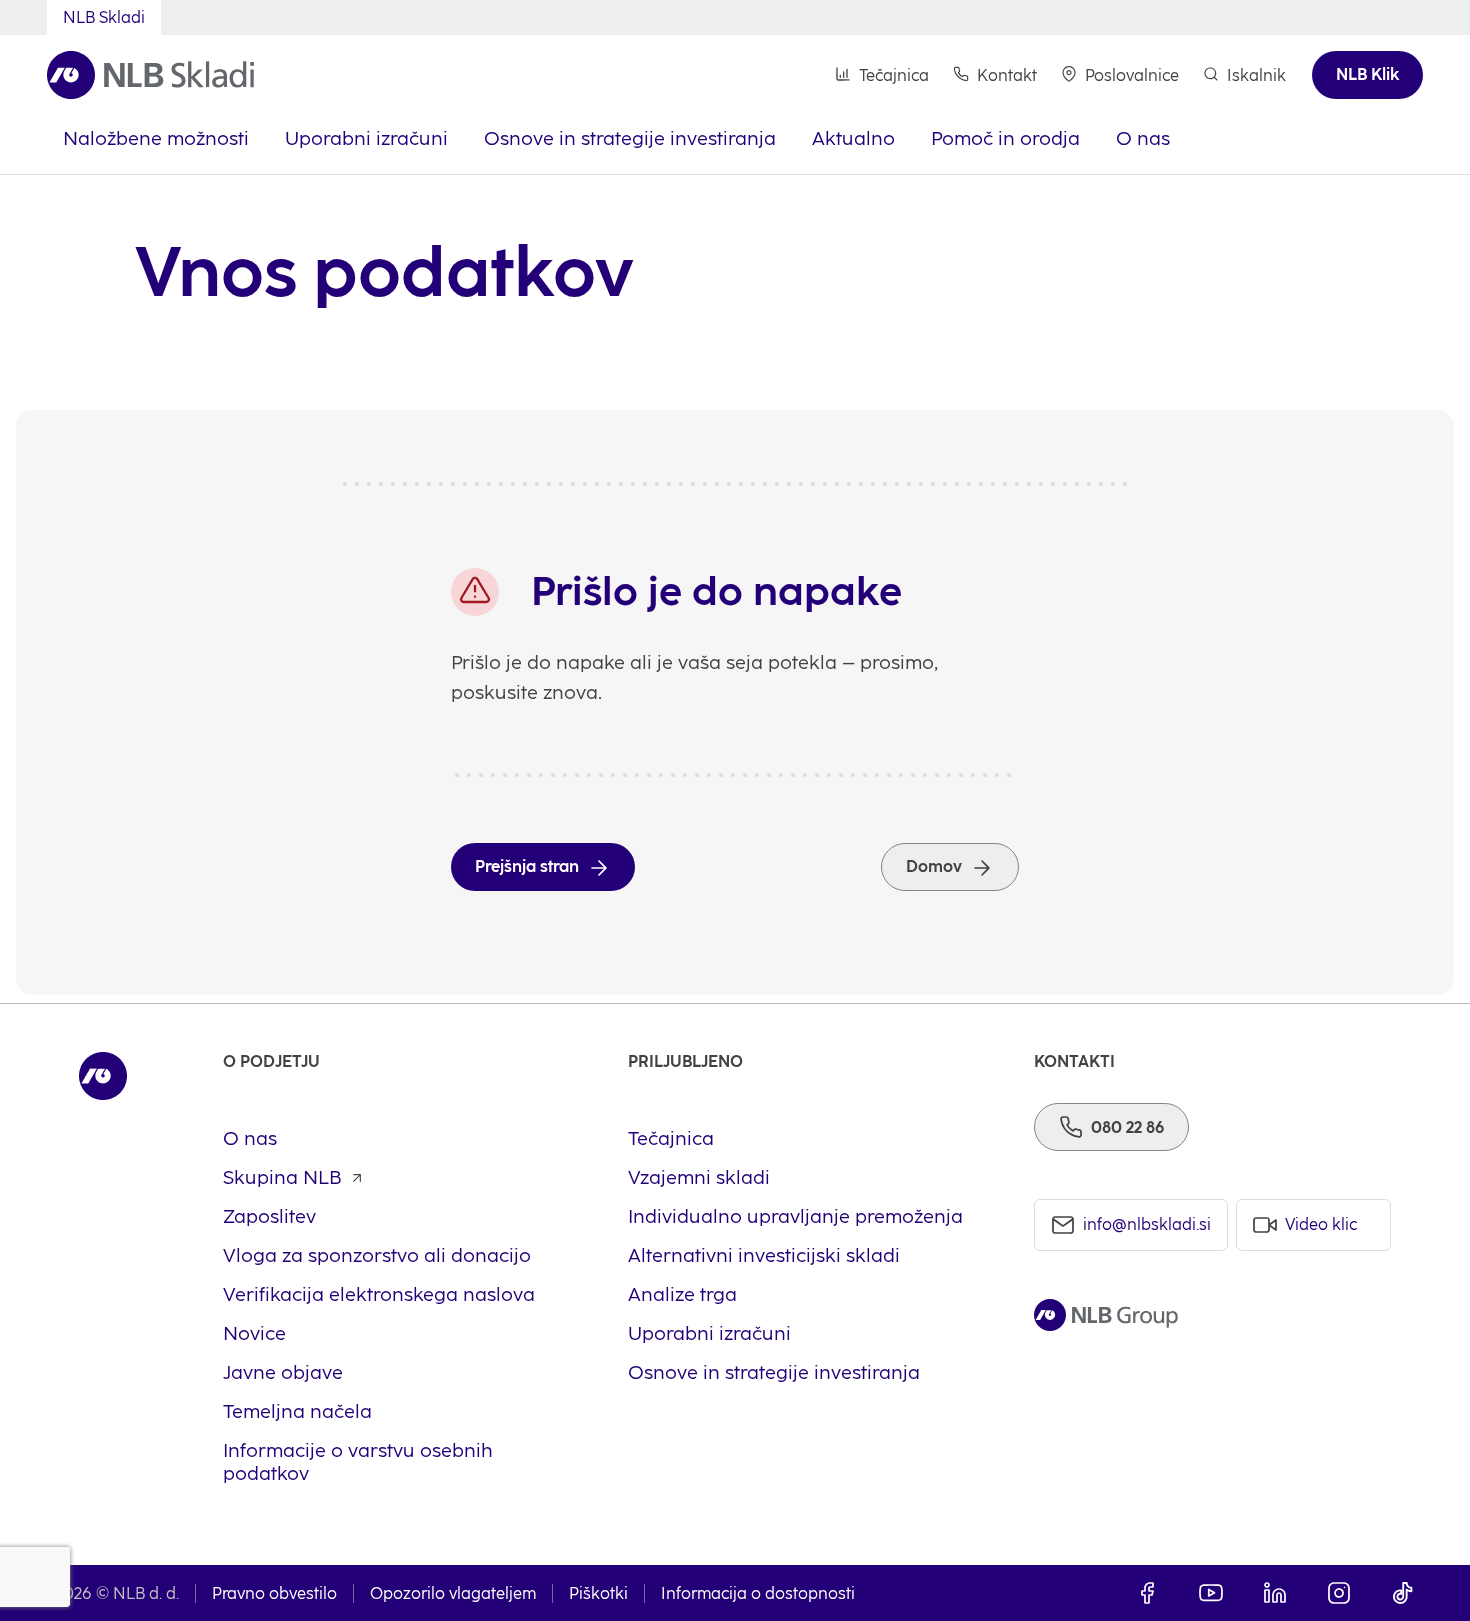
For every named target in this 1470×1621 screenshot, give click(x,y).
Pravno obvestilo (274, 1593)
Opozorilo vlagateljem (453, 1593)
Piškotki (598, 1593)
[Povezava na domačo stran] (150, 75)
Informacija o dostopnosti (758, 1593)
